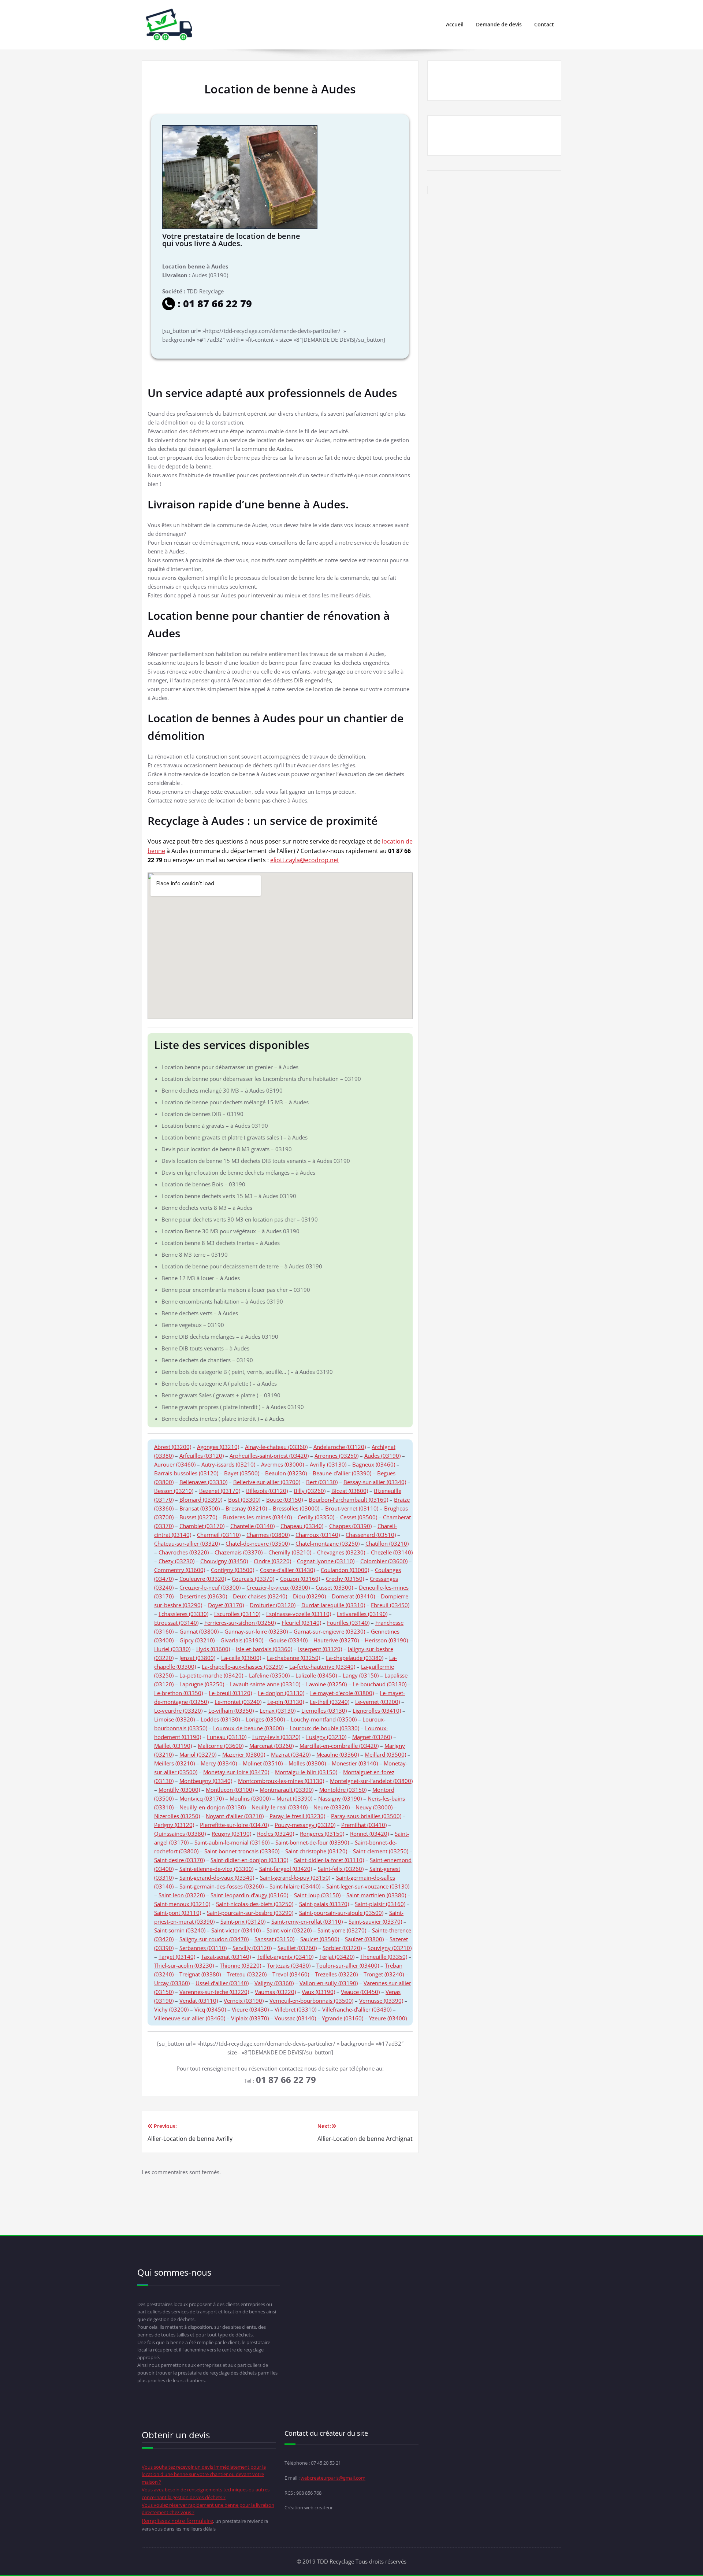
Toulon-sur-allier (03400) (348, 1965)
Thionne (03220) (240, 1965)
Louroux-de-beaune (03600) (248, 1728)
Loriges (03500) (265, 1719)
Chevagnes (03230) (341, 1552)
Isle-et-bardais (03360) (264, 1649)
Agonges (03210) (218, 1447)
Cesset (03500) (359, 1517)
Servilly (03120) (252, 1948)
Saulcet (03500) (320, 1939)
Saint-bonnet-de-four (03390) (312, 1842)
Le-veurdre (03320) (178, 1710)
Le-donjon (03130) (281, 1693)
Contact (544, 24)
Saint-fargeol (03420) (286, 1869)
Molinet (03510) (263, 1763)
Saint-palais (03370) (324, 1904)
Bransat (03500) (200, 1508)
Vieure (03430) (250, 2009)
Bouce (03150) (284, 1500)
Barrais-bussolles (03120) (186, 1473)
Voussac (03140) (295, 2018)
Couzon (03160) (300, 1579)
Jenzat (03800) (197, 1658)
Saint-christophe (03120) (316, 1851)
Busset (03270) (198, 1517)
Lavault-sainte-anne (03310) (265, 1684)
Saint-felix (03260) (341, 1869)
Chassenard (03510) (371, 1535)
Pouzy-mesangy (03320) (305, 1825)
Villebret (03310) (295, 2009)
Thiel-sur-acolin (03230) (184, 1965)
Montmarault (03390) (287, 1790)
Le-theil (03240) (330, 1702)
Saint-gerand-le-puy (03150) (295, 1878)
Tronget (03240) (384, 1974)
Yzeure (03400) (388, 2018)
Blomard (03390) (201, 1500)
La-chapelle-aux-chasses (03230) (243, 1667)
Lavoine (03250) (326, 1684)
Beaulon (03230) (286, 1473)
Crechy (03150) (345, 1579)
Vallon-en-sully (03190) (329, 1983)
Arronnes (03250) (336, 1456)
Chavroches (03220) (184, 1552)
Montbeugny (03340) (206, 1781)
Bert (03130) (322, 1482)
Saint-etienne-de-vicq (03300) (216, 1869)
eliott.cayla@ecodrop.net (305, 860)
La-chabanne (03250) (293, 1658)
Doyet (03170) (226, 1605)
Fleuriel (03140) (301, 1623)
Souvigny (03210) (390, 1948)
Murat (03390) (294, 1798)
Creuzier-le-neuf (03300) (210, 1587)
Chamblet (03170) (202, 1526)
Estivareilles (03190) (362, 1614)
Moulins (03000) (250, 1798)
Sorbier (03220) (342, 1948)
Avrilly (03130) (328, 1464)
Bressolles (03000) (296, 1508)
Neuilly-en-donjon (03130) (213, 1807)
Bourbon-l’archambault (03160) (348, 1500)
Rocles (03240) (276, 1834)
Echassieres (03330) (183, 1614)
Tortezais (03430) (289, 1965)
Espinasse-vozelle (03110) (299, 1614)
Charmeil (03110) (219, 1535)
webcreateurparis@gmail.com (333, 2478)
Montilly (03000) (179, 1790)
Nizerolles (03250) (177, 1816)
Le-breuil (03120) (230, 1693)
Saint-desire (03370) (179, 1860)
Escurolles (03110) (237, 1614)
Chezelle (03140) (392, 1552)
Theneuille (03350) (384, 1957)
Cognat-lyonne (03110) (326, 1561)
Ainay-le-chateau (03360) (276, 1447)
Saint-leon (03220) (182, 1895)
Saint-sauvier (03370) (375, 1921)
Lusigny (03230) (326, 1737)
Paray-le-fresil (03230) (297, 1816)
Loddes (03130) (220, 1719)
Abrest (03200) (173, 1447)
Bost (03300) (244, 1500)
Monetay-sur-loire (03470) (236, 1772)
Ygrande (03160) (343, 2018)
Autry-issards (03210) (228, 1464)
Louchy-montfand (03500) (324, 1719)
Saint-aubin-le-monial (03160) (232, 1842)
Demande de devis (499, 24)
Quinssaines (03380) (180, 1834)
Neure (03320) (332, 1807)
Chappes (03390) (350, 1526)
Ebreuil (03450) (390, 1605)
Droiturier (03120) (273, 1605)
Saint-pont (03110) (178, 1913)
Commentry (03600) (180, 1570)
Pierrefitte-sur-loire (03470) (234, 1825)
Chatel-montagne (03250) (328, 1543)
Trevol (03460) (291, 1974)
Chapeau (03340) (302, 1526)
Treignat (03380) (200, 1974)
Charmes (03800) (268, 1535)
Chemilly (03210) (290, 1552)
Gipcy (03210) (197, 1640)
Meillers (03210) (174, 1763)
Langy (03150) (361, 1675)
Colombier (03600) (384, 1561)
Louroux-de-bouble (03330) (324, 1728)
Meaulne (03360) (338, 1754)
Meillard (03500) (385, 1754)
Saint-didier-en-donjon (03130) (249, 1860)
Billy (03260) (310, 1491)
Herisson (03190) (386, 1640)
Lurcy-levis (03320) (276, 1737)
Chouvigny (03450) (224, 1561)
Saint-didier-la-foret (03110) (329, 1860)
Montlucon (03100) (230, 1790)
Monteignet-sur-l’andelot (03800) (371, 1781)
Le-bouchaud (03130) (380, 1684)
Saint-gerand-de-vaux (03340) (217, 1878)
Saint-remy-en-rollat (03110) (307, 1921)
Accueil (455, 24)
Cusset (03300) (334, 1587)
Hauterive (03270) (336, 1640)
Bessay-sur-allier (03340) (375, 1482)
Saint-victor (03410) (236, 1930)
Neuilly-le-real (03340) (280, 1807)
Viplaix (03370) (250, 2018)
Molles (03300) (307, 1763)
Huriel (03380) (172, 1649)
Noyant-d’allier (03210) (235, 1816)
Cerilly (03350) (316, 1517)
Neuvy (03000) (374, 1807)
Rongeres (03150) (322, 1834)
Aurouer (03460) (175, 1464)
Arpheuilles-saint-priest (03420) (269, 1456)
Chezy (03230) (176, 1561)
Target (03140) (177, 1957)
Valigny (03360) (274, 1983)
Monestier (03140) (355, 1763)
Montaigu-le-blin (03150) (306, 1772)
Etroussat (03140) (176, 1623)
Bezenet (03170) (220, 1491)
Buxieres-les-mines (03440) (257, 1517)
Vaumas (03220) (275, 1992)
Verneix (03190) (244, 2001)
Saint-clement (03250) (381, 1851)
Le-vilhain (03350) (231, 1710)
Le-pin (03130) (286, 1702)
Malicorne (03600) (221, 1746)
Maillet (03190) (173, 1746)
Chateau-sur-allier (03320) (187, 1543)
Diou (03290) (309, 1596)
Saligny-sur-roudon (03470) (214, 1939)
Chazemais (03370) (239, 1552)
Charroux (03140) (318, 1535)
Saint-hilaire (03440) (295, 1886)
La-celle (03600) (241, 1658)
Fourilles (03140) (348, 1623)
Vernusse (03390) (381, 2001)
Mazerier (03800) (244, 1754)
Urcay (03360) (172, 1983)
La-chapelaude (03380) (355, 1658)
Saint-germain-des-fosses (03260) (222, 1886)
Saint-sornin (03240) (180, 1930)
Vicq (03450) (210, 2009)
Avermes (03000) (282, 1464)
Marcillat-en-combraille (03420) (339, 1746)
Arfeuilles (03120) (202, 1456)
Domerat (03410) (353, 1596)
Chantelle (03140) (252, 1526)
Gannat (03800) (199, 1631)
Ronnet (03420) (369, 1834)
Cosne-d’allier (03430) (287, 1570)
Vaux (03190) (318, 1992)
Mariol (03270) (198, 1754)
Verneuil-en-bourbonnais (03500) (311, 2001)
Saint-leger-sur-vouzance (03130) (368, 1886)
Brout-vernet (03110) (352, 1508)
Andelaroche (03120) (340, 1447)
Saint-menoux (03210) (182, 1904)
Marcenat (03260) (271, 1746)
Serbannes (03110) (203, 1948)
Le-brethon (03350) (178, 1693)
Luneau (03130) (227, 1737)
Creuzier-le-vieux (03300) (278, 1587)
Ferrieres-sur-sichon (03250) (240, 1623)
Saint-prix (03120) (243, 1921)
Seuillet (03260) (297, 1948)
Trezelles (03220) (336, 1974)
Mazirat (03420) (291, 1754)
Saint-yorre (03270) (342, 1930)
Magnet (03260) (372, 1737)
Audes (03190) (382, 1456)
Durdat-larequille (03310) (333, 1605)
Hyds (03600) (213, 1649)
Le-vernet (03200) (377, 1702)
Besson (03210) (174, 1491)
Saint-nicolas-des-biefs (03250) (255, 1904)
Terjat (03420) (337, 1957)
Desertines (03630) (203, 1596)
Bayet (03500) (242, 1473)
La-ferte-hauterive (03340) (322, 1667)
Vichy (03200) (171, 2009)
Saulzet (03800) (364, 1939)
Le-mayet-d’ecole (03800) (342, 1693)
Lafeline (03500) (269, 1675)
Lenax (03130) (278, 1710)
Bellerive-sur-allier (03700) (267, 1482)
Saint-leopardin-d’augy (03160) (249, 1895)
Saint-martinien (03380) (376, 1895)
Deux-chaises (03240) (260, 1596)
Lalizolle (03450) (316, 1675)
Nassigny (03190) (340, 1798)
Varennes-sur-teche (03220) (214, 1992)
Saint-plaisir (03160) (380, 1904)
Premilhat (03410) (364, 1825)
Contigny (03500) (233, 1570)
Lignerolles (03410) (377, 1710)
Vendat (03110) (199, 2001)
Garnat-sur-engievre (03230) (329, 1631)
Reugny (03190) (231, 1834)
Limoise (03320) (174, 1719)
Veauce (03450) (360, 1992)
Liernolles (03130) (324, 1710)
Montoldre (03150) (343, 1790)
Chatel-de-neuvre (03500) (258, 1543)
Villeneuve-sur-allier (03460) (190, 2018)
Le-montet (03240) (238, 1702)
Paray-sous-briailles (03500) (366, 1816)
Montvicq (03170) (202, 1798)
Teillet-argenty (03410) (285, 1957)
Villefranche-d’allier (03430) (357, 2009)
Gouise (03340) (288, 1640)
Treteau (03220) (247, 1974)
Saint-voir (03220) (289, 1930)
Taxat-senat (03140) (226, 1957)
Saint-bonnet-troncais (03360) (242, 1851)
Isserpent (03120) (320, 1649)
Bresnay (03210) (246, 1508)
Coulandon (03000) (345, 1570)
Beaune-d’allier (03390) (342, 1473)
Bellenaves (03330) (203, 1482)
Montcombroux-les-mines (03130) (281, 1781)
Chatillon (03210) (387, 1543)
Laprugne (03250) (202, 1684)
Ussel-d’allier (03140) (222, 1983)
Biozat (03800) (350, 1491)
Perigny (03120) (174, 1825)
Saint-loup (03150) (317, 1895)
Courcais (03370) (253, 1579)
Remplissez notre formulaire (177, 2521)
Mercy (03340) (219, 1763)
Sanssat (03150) (274, 1939)
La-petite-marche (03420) (211, 1675)
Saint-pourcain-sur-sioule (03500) (341, 1913)
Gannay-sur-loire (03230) (256, 1631)
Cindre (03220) (272, 1561)
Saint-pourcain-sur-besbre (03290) (250, 1913)
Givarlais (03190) (242, 1640)
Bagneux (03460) (374, 1464)
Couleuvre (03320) (203, 1579)
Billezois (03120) (267, 1491)
